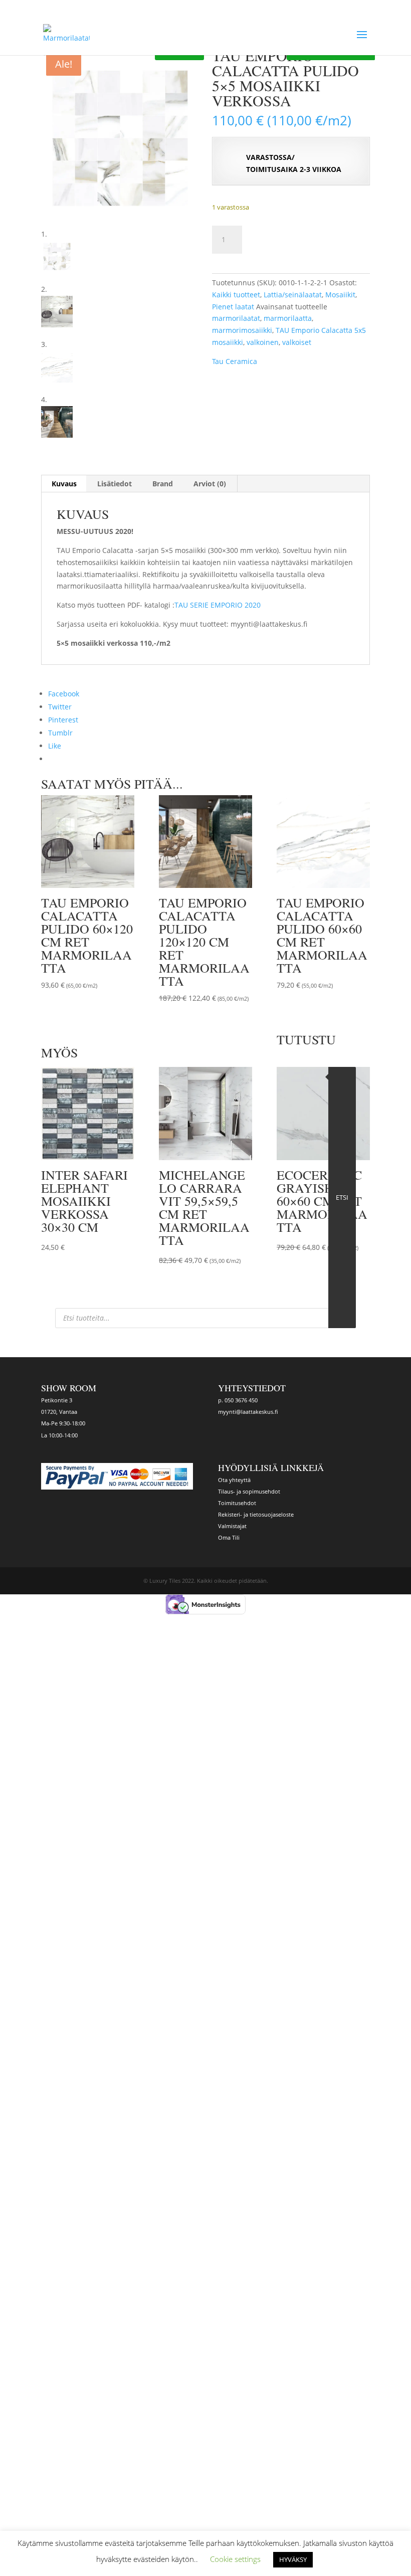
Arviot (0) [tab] (210, 484)
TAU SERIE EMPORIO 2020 (218, 605)
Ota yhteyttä (234, 1480)
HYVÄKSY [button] (293, 2559)
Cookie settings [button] (235, 2559)
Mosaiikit (340, 295)
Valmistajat (232, 1526)
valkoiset (297, 342)
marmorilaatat (236, 318)
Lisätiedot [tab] (115, 484)
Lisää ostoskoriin (302, 238)
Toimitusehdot (237, 1503)
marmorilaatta (288, 318)
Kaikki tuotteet (236, 295)
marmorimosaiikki (242, 330)
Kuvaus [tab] (64, 484)
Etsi (342, 1197)
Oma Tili (229, 1537)
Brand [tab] (163, 484)
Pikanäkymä (80, 999)
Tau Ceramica (235, 361)
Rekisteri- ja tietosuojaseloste (256, 1514)
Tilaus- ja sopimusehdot (249, 1491)
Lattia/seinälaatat (293, 295)
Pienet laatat (233, 307)
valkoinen (263, 342)
